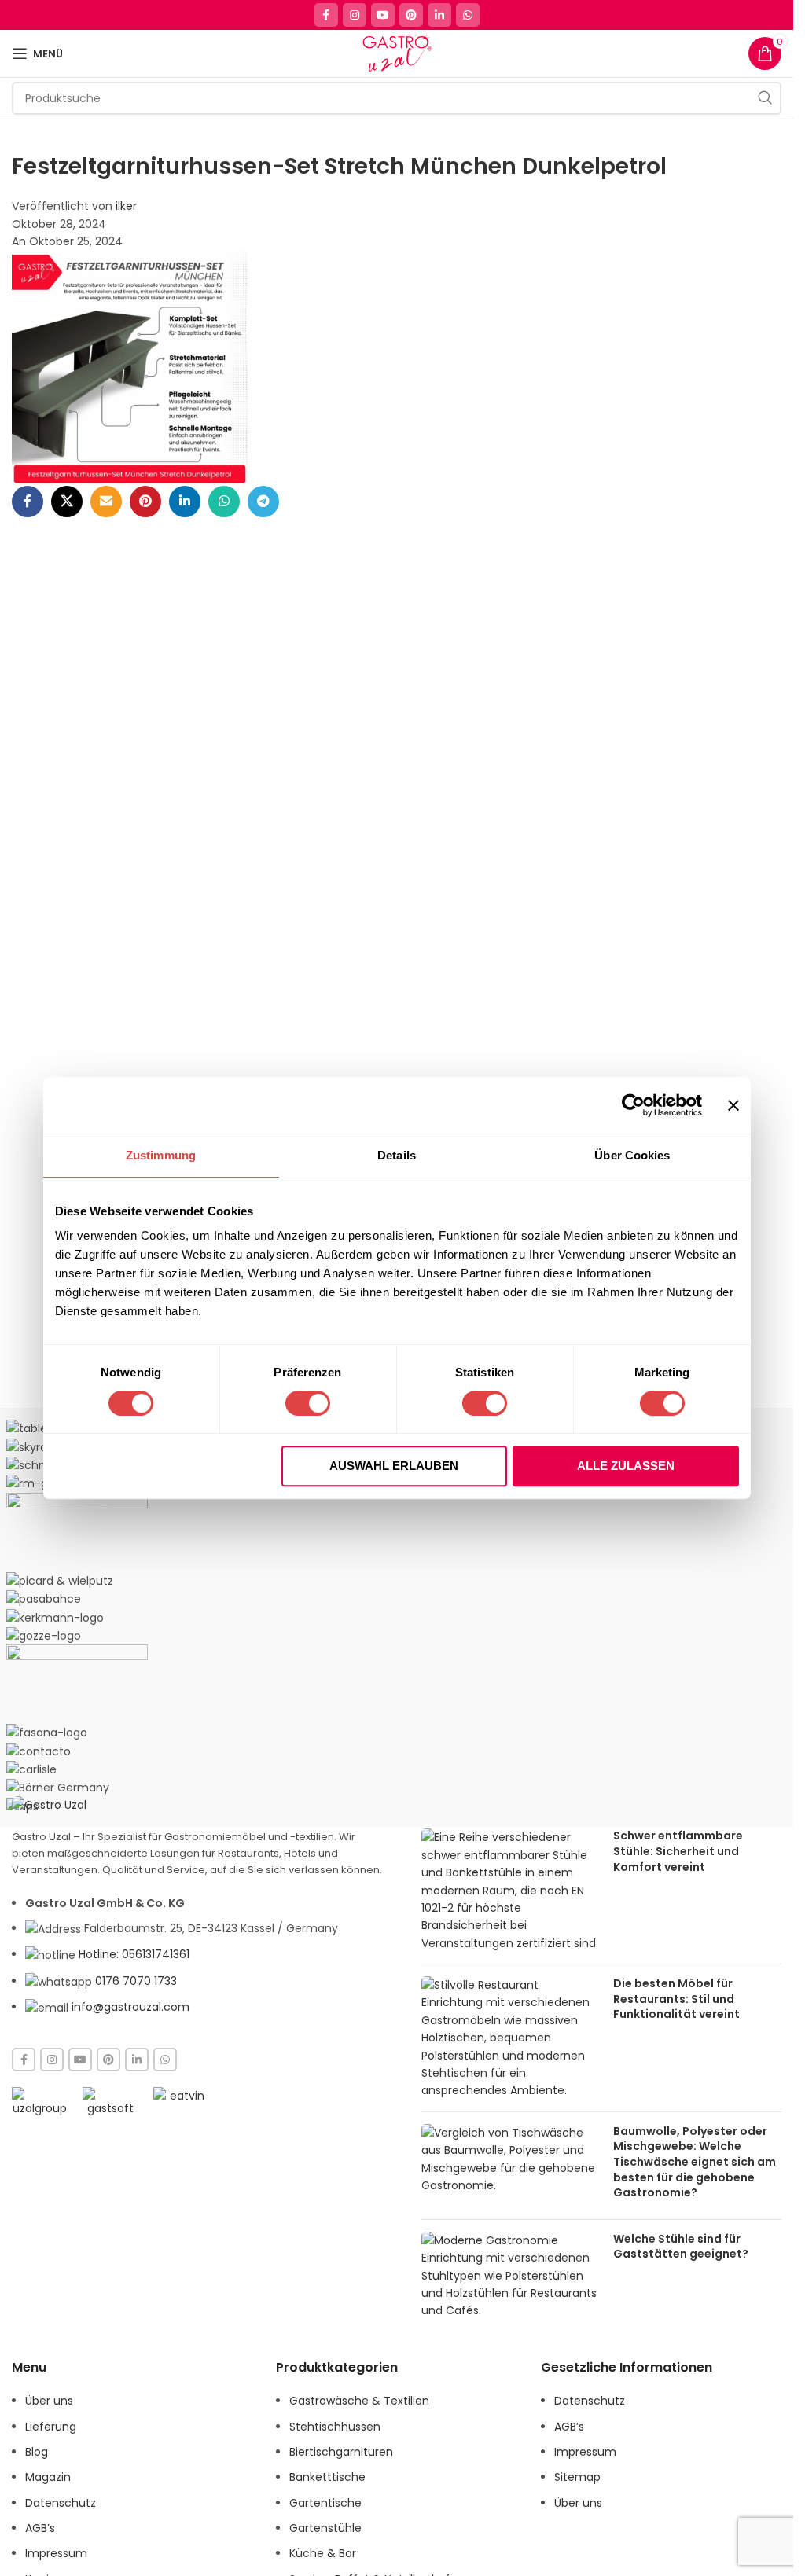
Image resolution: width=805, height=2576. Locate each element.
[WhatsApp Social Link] (468, 15)
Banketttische (327, 2477)
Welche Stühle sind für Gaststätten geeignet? (681, 2247)
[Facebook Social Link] (326, 15)
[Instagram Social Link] (355, 15)
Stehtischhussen (335, 2427)
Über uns (49, 2401)
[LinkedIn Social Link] (439, 15)
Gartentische (325, 2503)
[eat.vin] (181, 2101)
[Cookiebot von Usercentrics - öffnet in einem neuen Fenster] (633, 1105)
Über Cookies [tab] (632, 1155)
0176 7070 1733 (136, 1981)
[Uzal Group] (39, 2102)
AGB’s (40, 2528)
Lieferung (51, 2427)
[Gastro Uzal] (49, 1804)
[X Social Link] (67, 502)
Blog (37, 2452)
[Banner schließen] (733, 1105)
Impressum (56, 2553)
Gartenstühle (325, 2528)
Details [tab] (397, 1155)
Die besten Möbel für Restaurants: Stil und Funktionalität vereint (676, 1999)
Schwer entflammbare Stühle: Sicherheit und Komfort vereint (678, 1851)
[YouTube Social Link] (383, 15)
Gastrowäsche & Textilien (359, 2401)
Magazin (48, 2477)
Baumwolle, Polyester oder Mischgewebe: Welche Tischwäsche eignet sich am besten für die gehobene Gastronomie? (695, 2162)
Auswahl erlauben (394, 1466)
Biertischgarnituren (341, 2452)
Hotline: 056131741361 (134, 1954)
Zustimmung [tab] (161, 1155)
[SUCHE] (765, 98)
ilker (126, 206)
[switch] (308, 1403)
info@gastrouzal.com (130, 2007)
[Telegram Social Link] (263, 502)
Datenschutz (61, 2503)
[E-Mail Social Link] (106, 502)
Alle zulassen (626, 1466)
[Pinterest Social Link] (411, 15)
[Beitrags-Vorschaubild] (511, 1890)
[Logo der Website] (397, 53)
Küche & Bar (323, 2553)
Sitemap (577, 2477)
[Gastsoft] (110, 2102)
